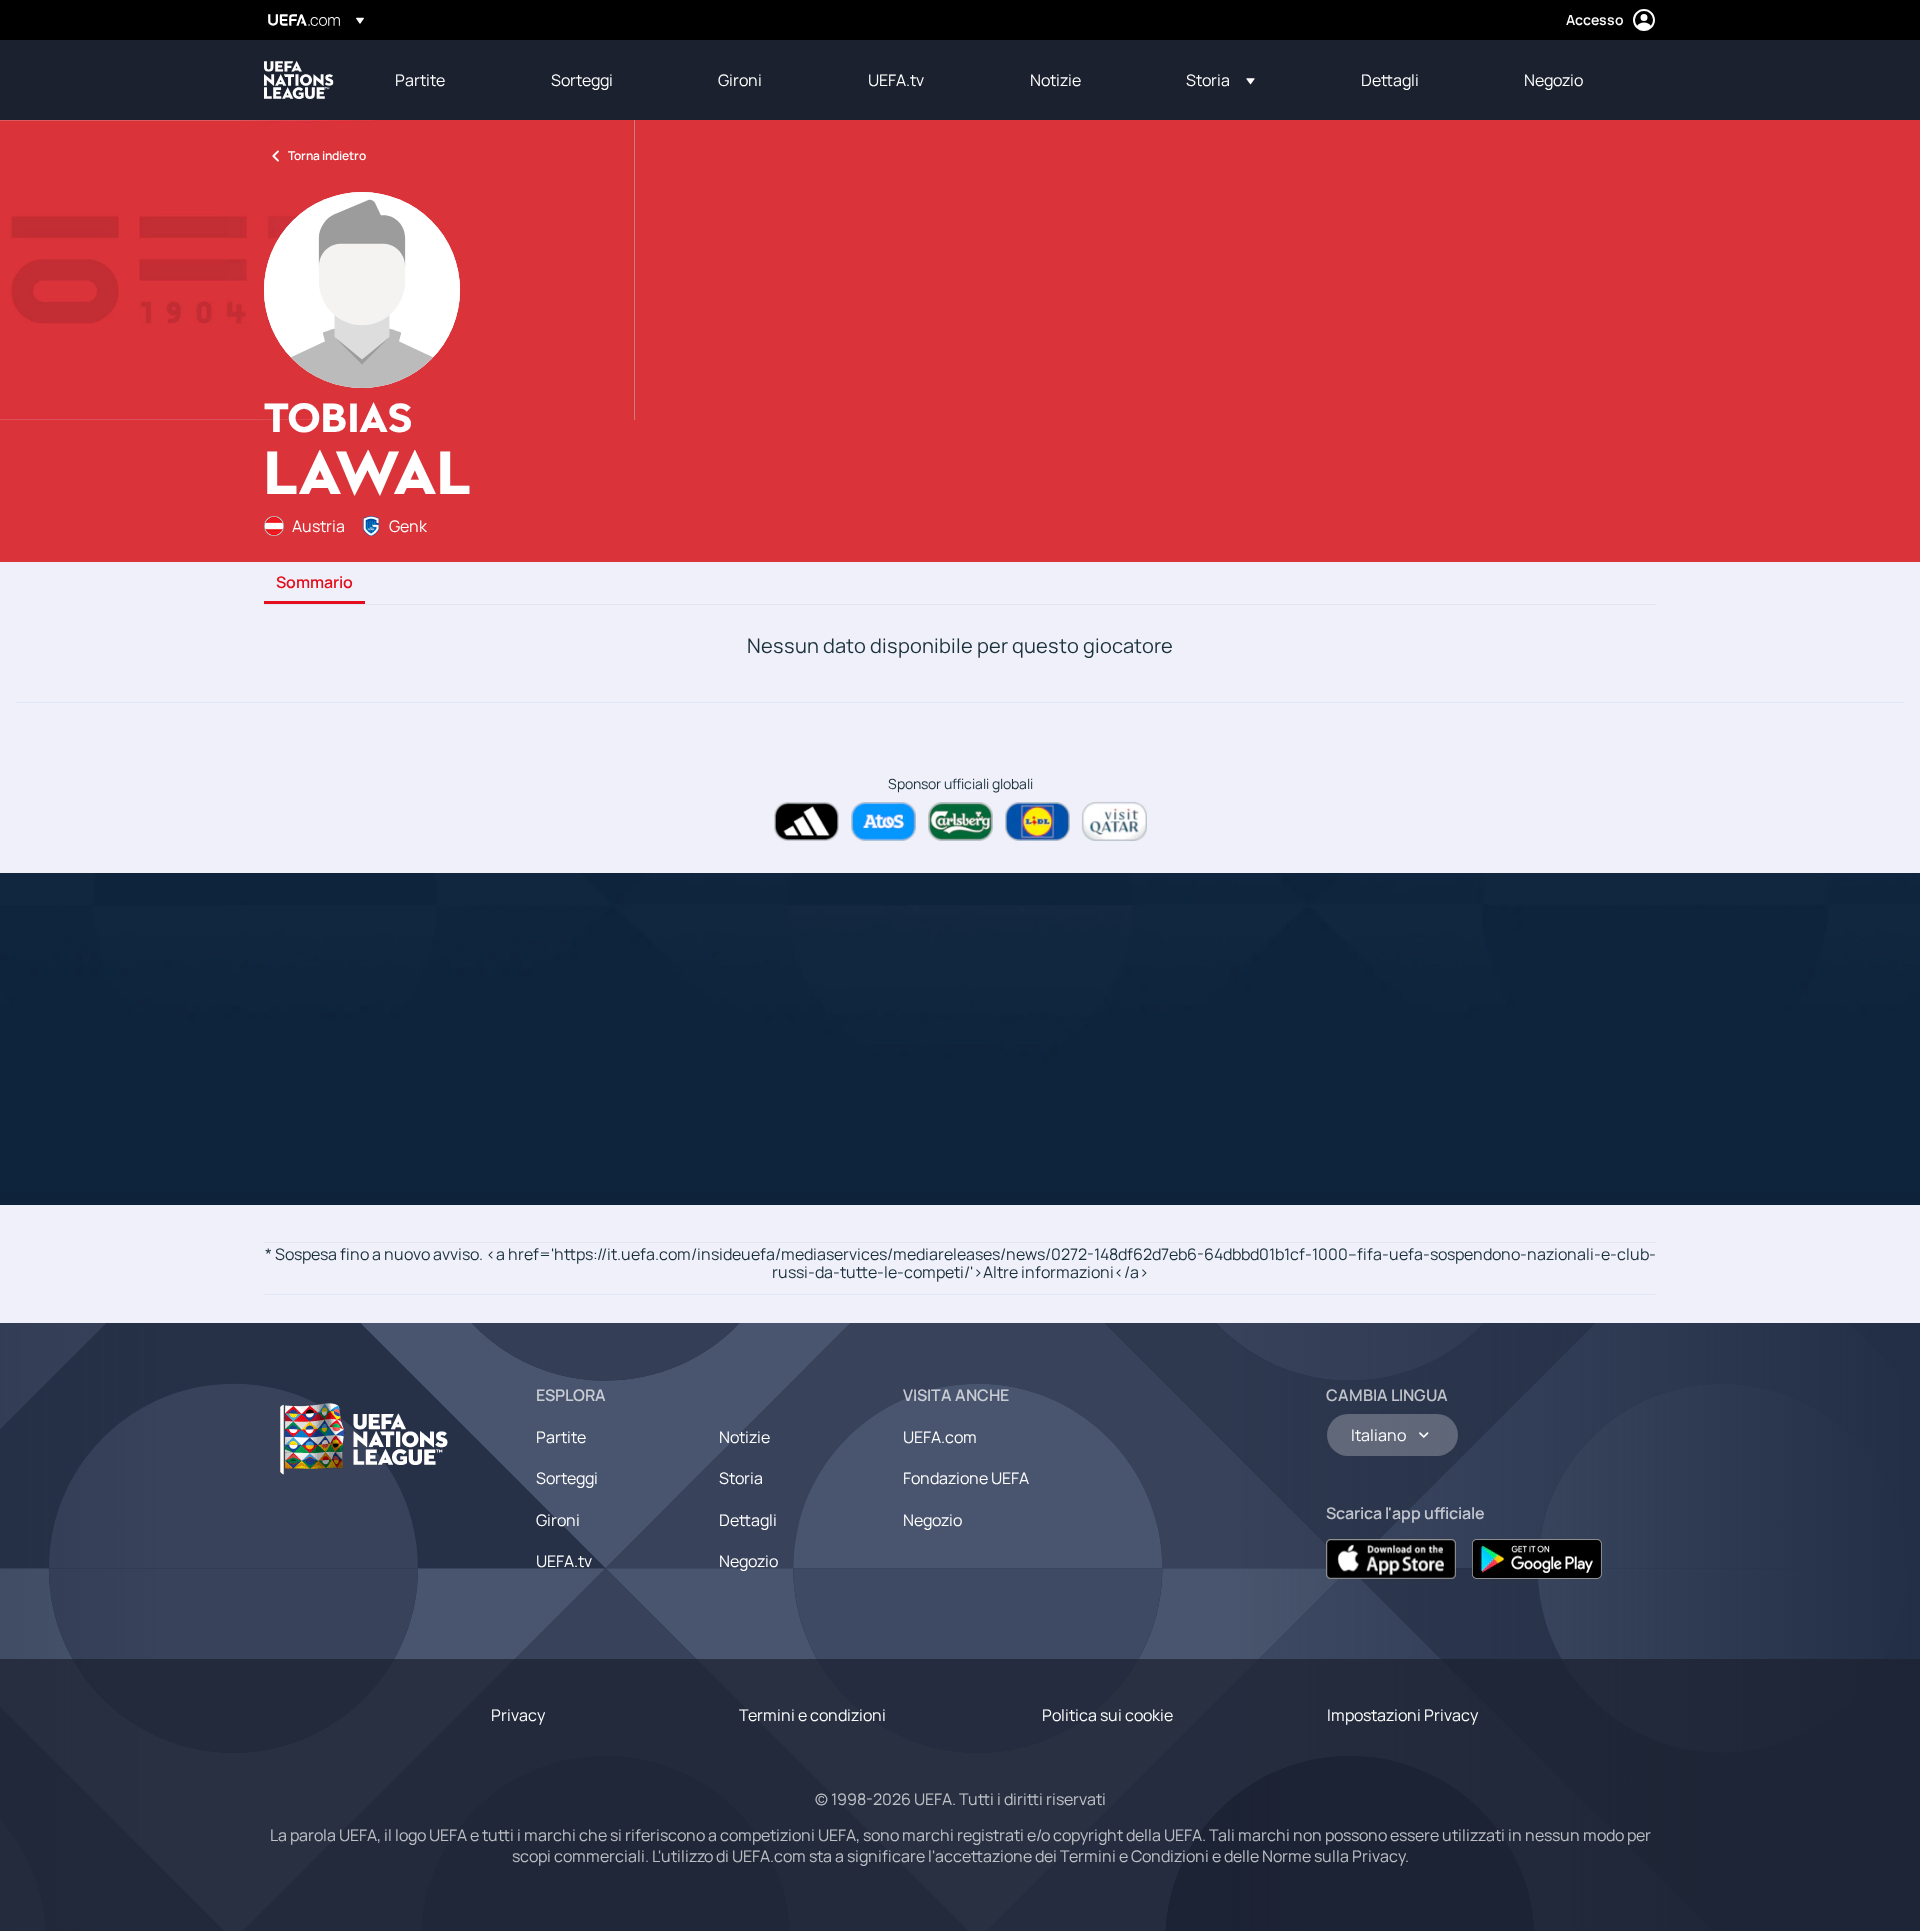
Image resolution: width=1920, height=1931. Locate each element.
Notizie (744, 1437)
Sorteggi (567, 1478)
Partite (561, 1437)
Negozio (748, 1561)
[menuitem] (448, 80)
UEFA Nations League (299, 80)
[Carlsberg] (960, 821)
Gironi (558, 1520)
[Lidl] (1037, 821)
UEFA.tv (564, 1561)
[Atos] (883, 821)
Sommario (314, 583)
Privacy (518, 1715)
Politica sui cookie (1107, 1715)
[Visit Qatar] (1114, 821)
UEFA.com (940, 1437)
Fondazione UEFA (966, 1478)
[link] (420, 80)
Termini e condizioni (812, 1715)
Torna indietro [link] (327, 155)
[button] (1220, 80)
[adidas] (806, 821)
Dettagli (748, 1520)
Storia (741, 1478)
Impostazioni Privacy (1402, 1715)
